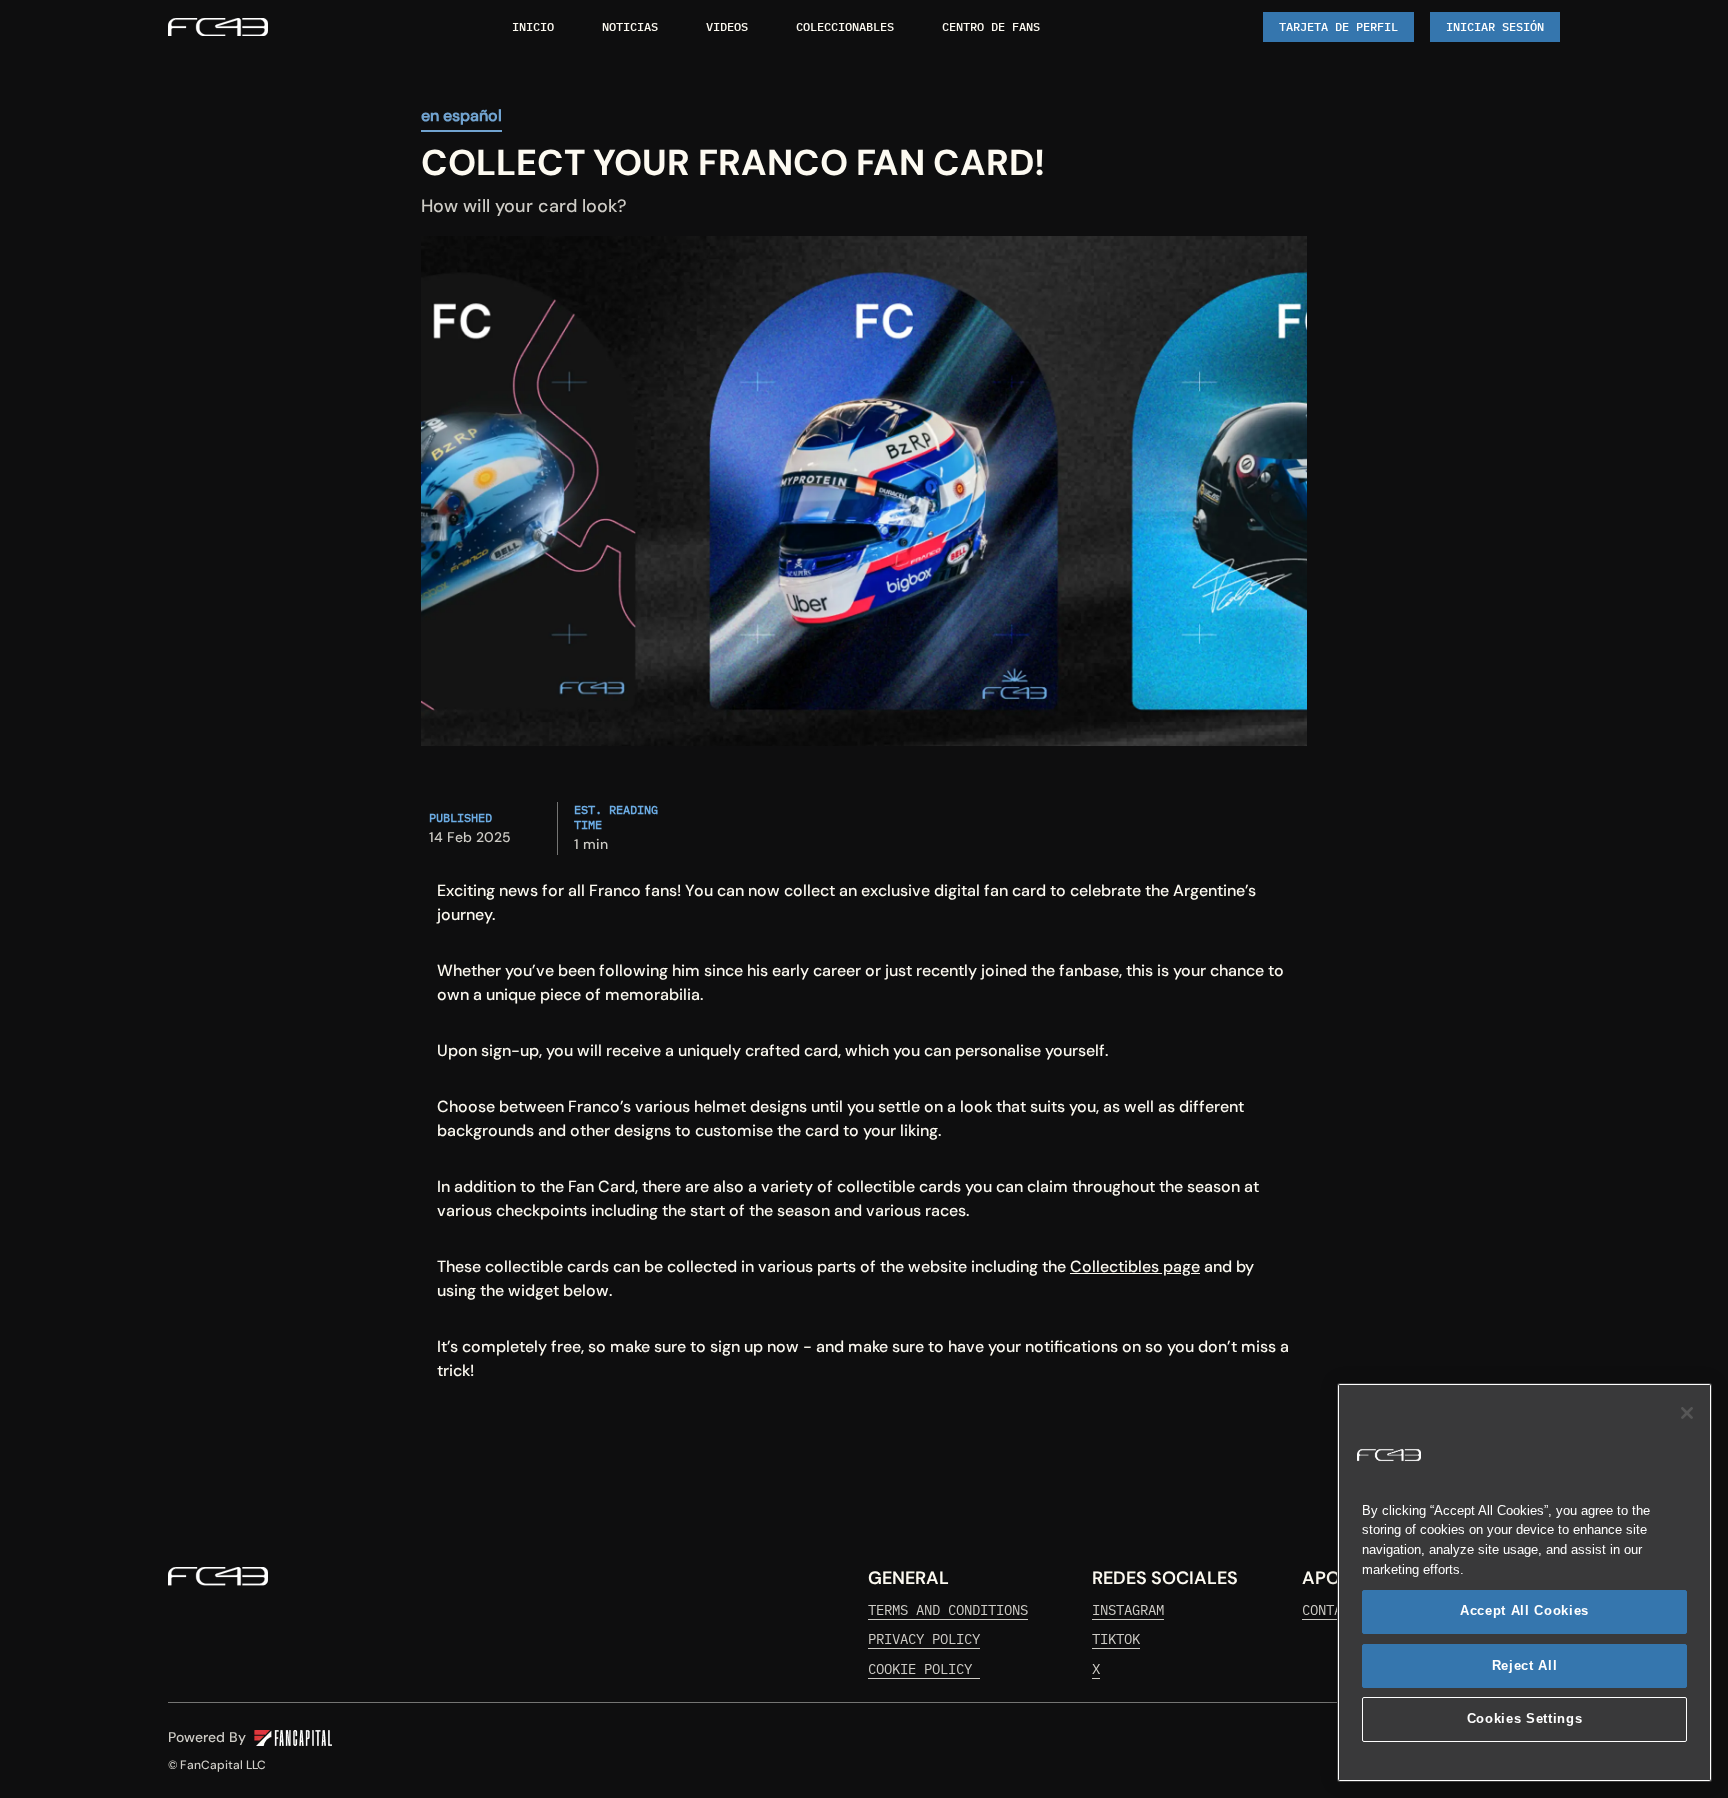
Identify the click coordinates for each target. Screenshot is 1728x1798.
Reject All (1525, 1665)
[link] (218, 27)
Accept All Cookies (1524, 1611)
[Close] (1687, 1413)
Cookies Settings (1525, 1719)
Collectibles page (1135, 1266)
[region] (1524, 1582)
